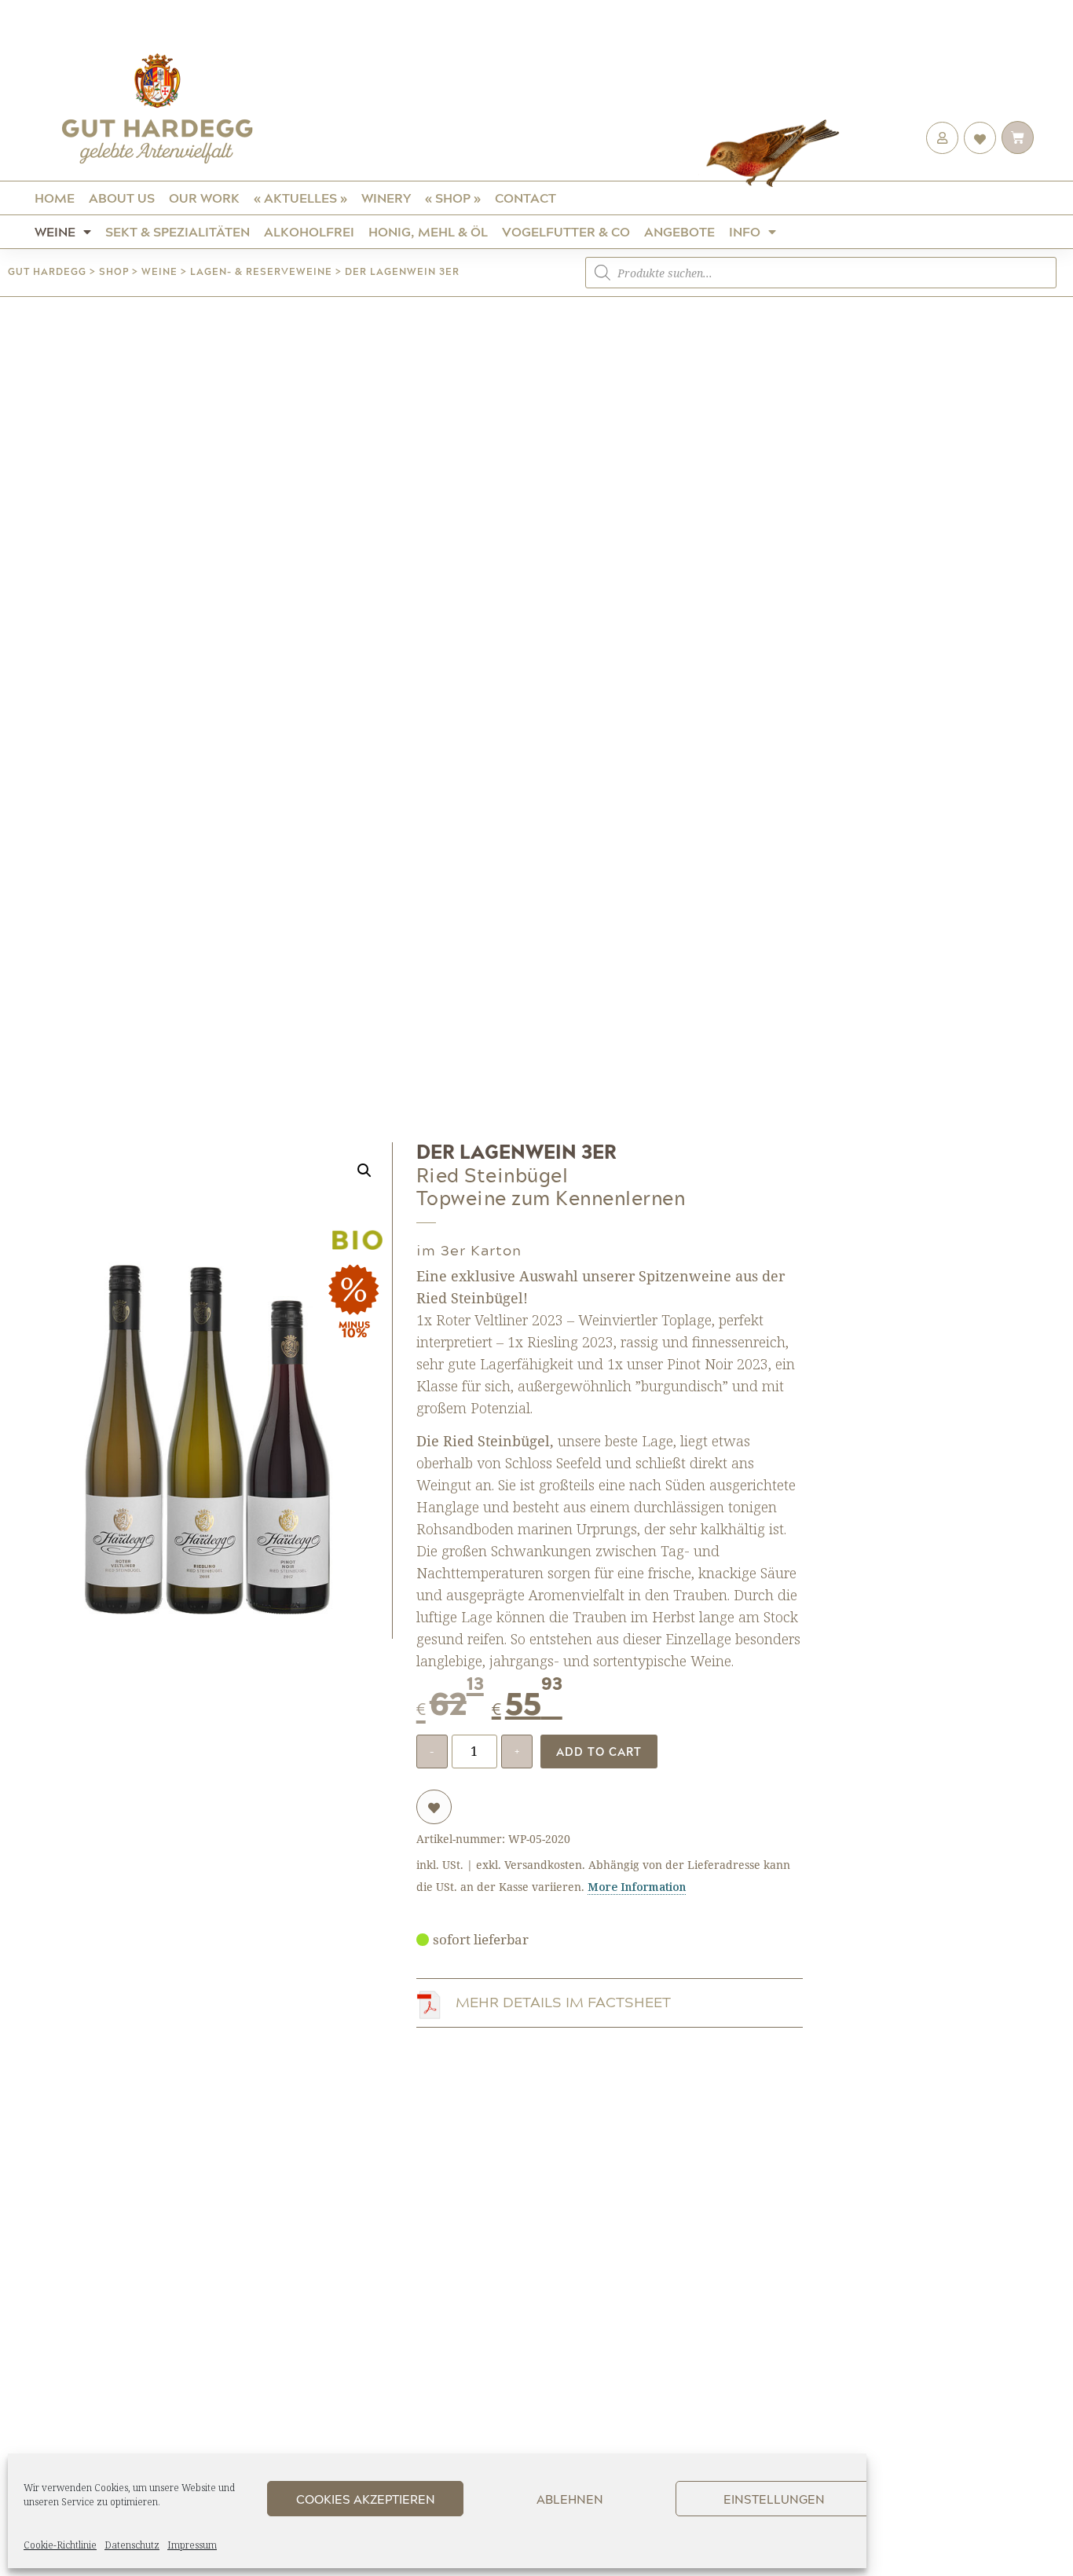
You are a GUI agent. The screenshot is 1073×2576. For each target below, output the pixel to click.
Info (745, 231)
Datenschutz (132, 2545)
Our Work (204, 198)
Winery (386, 198)
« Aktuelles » (300, 198)
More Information (637, 1887)
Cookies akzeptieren (366, 2499)
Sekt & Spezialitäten (178, 231)
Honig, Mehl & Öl (428, 231)
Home (55, 198)
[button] (364, 1171)
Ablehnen (570, 2499)
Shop (114, 271)
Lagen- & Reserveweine (261, 271)
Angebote (679, 231)
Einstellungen (774, 2499)
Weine (55, 231)
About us (122, 198)
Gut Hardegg (47, 271)
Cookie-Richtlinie (60, 2545)
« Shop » (453, 198)
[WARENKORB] (1018, 137)
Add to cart (599, 1751)
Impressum (192, 2545)
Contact (526, 198)
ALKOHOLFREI (309, 231)
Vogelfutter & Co (566, 231)
